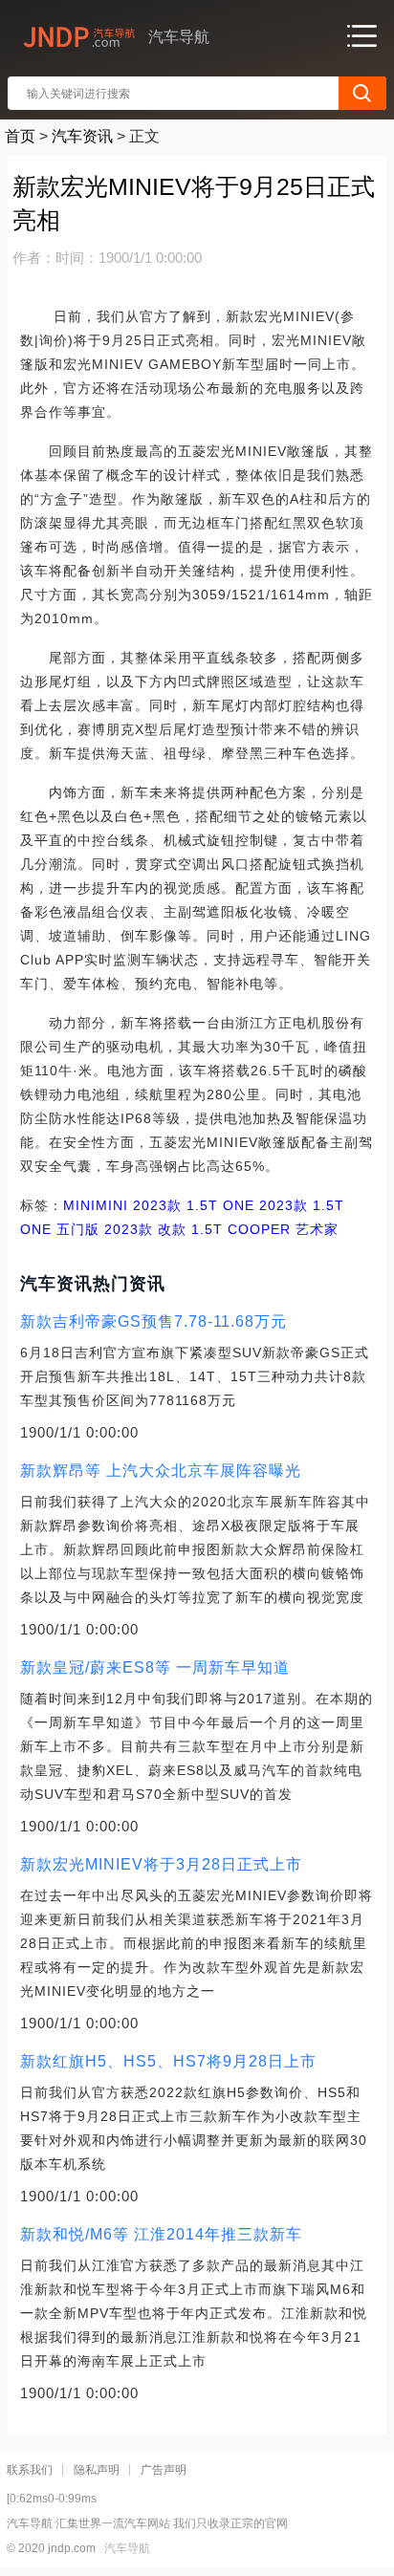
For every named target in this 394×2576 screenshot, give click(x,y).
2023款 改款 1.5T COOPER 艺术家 (219, 1229)
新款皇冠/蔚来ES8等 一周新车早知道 (155, 1667)
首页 (20, 136)
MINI (79, 1205)
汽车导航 (127, 2548)
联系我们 (30, 2470)
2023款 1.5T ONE (191, 1205)
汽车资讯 (82, 136)
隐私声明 (97, 2470)
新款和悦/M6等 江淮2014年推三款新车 (161, 2234)
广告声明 (164, 2470)
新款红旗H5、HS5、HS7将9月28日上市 (168, 2061)
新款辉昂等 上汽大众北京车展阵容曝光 (161, 1471)
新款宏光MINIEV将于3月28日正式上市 (161, 1864)
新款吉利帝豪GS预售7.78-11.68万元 (153, 1321)
